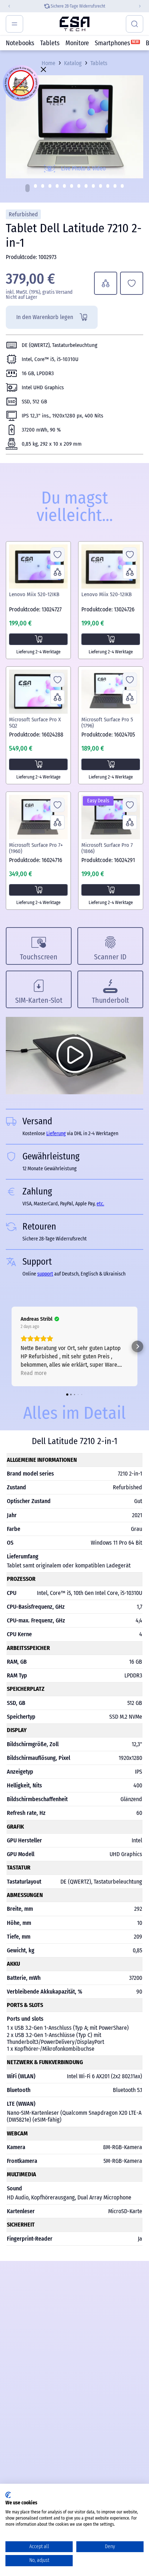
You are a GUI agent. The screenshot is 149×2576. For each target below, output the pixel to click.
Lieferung (56, 1134)
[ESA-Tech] (75, 24)
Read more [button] (34, 1373)
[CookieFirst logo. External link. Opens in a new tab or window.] (8, 2495)
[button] (27, 188)
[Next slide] (143, 6)
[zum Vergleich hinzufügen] (106, 283)
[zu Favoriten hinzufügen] (132, 283)
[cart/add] (38, 639)
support (45, 1274)
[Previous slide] (6, 6)
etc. (100, 1204)
